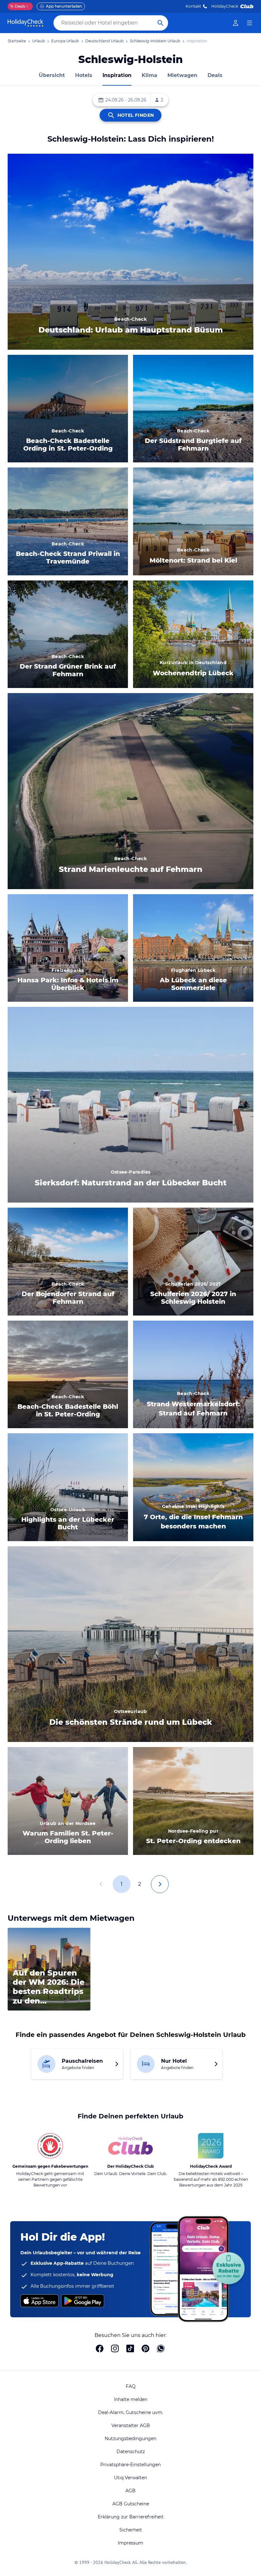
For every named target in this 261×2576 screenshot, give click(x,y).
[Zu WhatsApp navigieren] (161, 2349)
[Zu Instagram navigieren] (115, 2349)
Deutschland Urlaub (104, 41)
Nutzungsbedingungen (130, 2439)
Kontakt (193, 6)
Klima (149, 75)
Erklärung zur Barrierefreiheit (131, 2517)
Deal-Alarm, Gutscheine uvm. (131, 2412)
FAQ (131, 2386)
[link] (236, 23)
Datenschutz (131, 2452)
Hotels (84, 75)
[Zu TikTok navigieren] (130, 2349)
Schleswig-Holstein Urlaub (155, 41)
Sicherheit (131, 2530)
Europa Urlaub (65, 41)
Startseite (17, 41)
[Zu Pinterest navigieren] (145, 2349)
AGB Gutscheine (131, 2504)
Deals (18, 6)
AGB (130, 2491)
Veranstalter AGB (131, 2425)
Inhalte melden (131, 2399)
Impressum (130, 2543)
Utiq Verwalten (130, 2478)
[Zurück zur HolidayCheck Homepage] (25, 23)
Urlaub (39, 41)
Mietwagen (182, 75)
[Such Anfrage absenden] (160, 23)
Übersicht (52, 75)
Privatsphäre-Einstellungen (130, 2465)
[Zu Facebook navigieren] (100, 2349)
